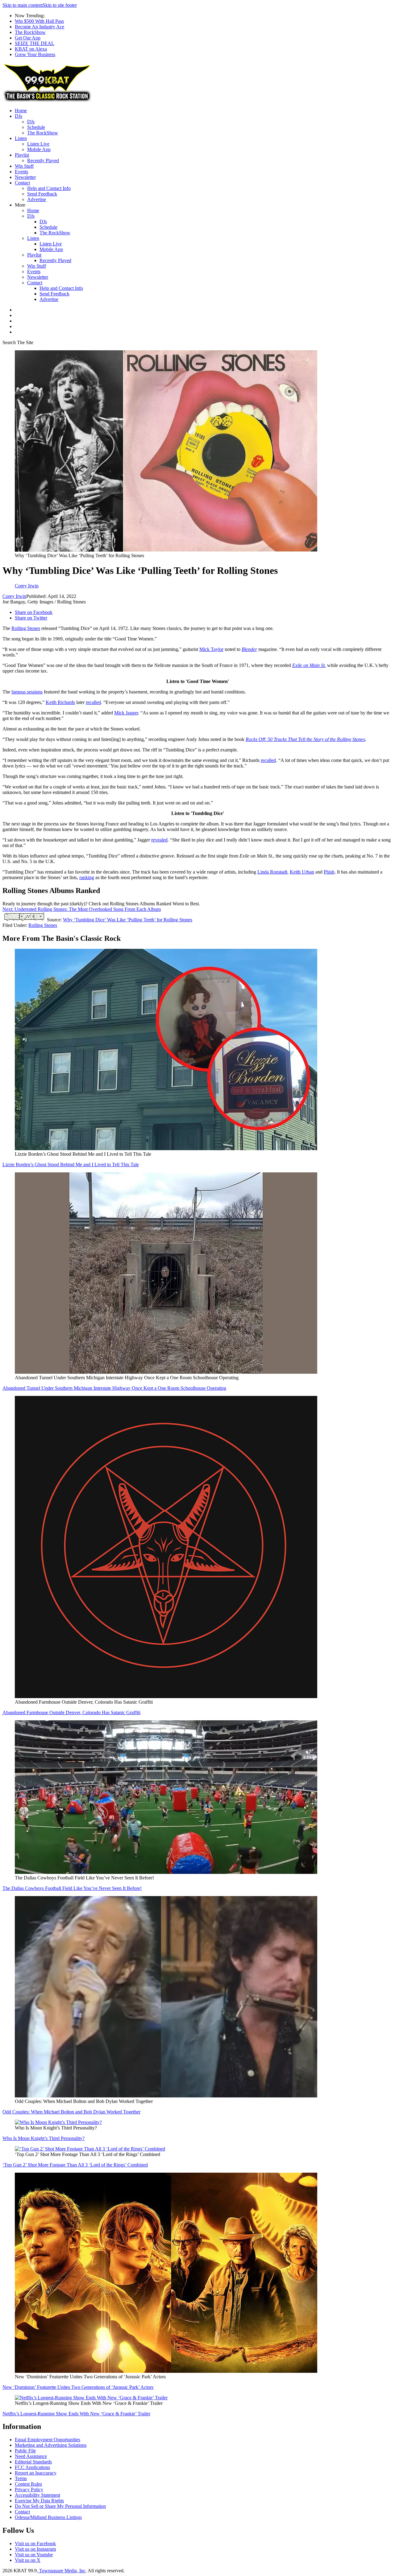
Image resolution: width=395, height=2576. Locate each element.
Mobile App (39, 149)
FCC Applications (32, 2467)
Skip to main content (23, 5)
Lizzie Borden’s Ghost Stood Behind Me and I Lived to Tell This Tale (71, 1165)
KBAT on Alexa (31, 49)
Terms (21, 2478)
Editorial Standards (33, 2462)
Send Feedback (42, 194)
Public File (25, 2451)
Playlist (22, 155)
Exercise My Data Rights (39, 2501)
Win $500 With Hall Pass (39, 21)
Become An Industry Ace (39, 27)
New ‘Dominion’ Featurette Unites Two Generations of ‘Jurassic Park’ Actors (78, 2387)
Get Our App (28, 38)
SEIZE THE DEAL (35, 43)
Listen (21, 138)
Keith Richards (60, 702)
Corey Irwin (14, 596)
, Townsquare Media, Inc (61, 2571)
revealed (159, 840)
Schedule (36, 127)
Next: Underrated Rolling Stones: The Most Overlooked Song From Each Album (82, 909)
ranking (87, 877)
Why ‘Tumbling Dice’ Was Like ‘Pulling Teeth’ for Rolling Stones (128, 920)
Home (21, 111)
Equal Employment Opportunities (48, 2440)
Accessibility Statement (37, 2495)
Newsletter (25, 177)
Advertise (37, 199)
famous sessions (27, 692)
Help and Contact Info (49, 188)
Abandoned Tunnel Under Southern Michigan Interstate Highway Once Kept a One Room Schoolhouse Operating (114, 1388)
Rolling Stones (26, 628)
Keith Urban (302, 872)
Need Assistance (31, 2456)
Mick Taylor (211, 649)
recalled (93, 702)
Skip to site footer (60, 5)
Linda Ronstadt (272, 872)
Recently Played (43, 160)
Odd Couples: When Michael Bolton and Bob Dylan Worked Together (71, 2112)
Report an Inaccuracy (36, 2473)
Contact (22, 183)
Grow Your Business (35, 54)
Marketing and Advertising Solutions (51, 2445)
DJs (19, 116)
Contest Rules (28, 2484)
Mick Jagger (126, 713)
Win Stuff (24, 166)
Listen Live (38, 144)
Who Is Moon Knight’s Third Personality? (44, 2138)
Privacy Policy (29, 2490)
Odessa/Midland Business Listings (48, 2517)
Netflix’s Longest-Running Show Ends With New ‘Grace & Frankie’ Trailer (76, 2414)
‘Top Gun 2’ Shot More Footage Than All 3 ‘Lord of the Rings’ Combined (75, 2165)
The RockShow (30, 32)
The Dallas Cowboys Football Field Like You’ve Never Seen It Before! (72, 1888)
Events (21, 172)
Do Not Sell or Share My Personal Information (60, 2506)
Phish (329, 872)
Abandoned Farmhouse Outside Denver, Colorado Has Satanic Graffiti (71, 1712)
